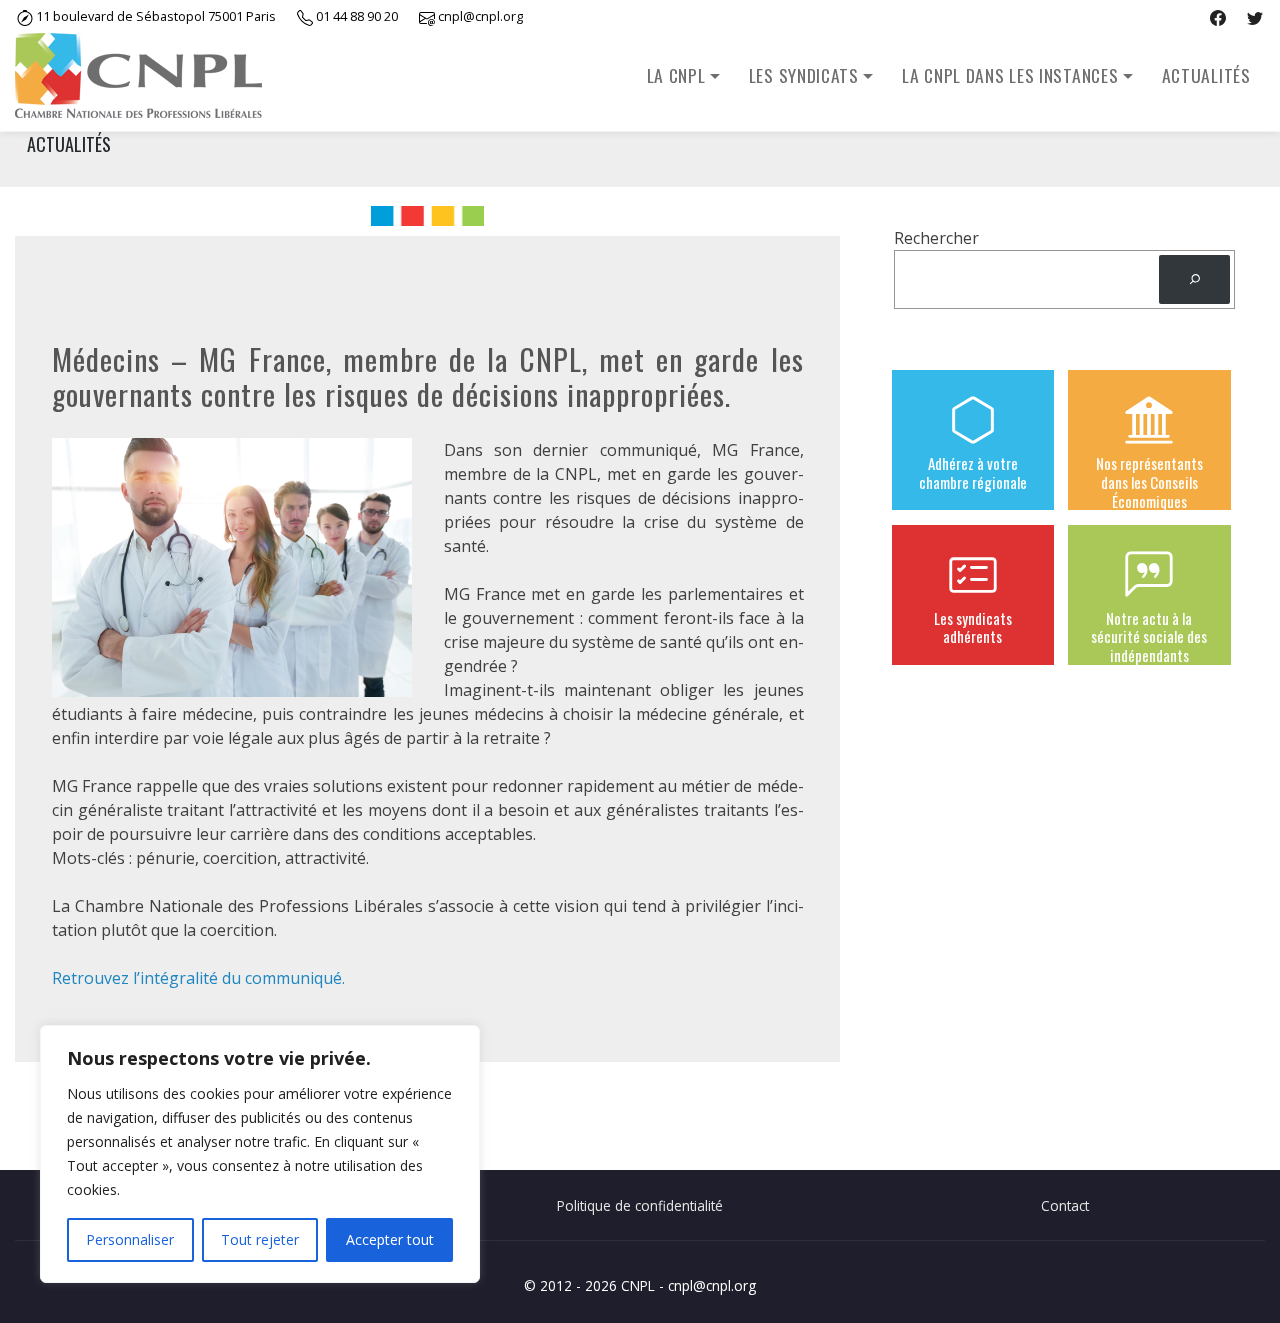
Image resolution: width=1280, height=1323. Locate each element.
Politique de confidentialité (640, 1205)
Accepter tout (390, 1239)
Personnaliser (130, 1239)
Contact (1065, 1205)
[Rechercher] (1194, 279)
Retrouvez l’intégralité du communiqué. (198, 978)
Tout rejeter (260, 1239)
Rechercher (936, 238)
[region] (260, 1154)
